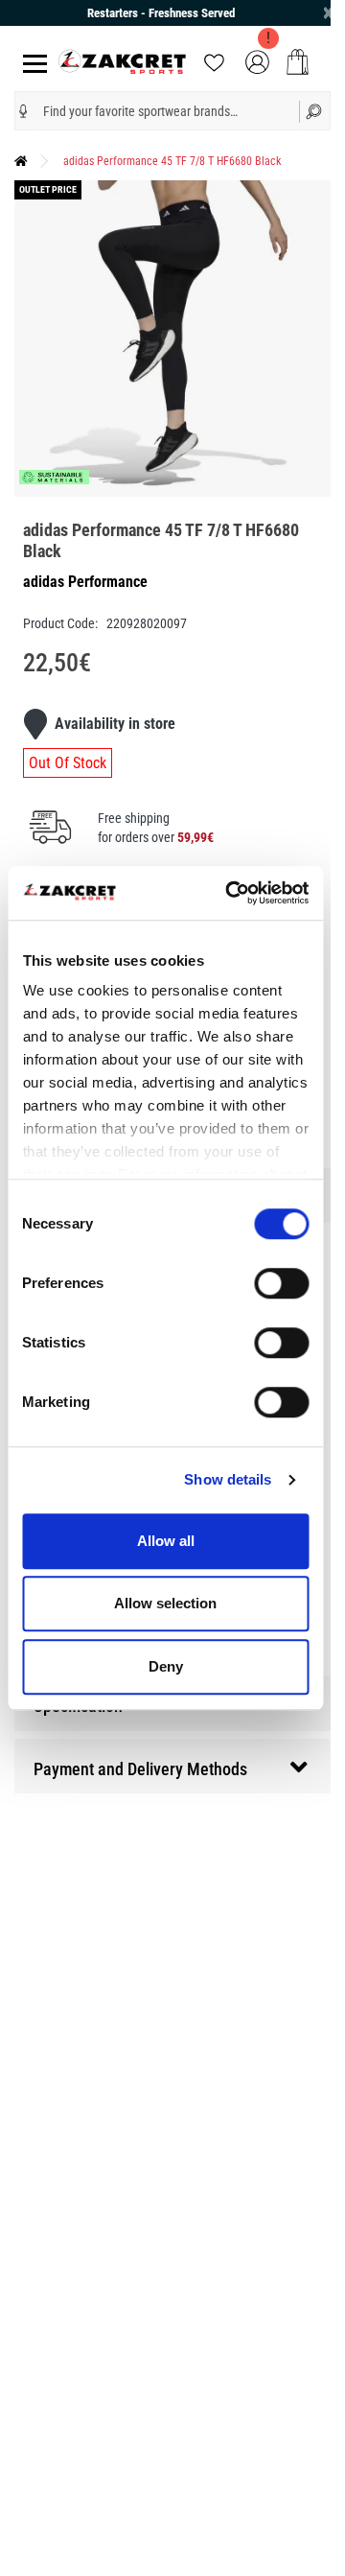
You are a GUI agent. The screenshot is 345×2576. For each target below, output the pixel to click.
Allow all (166, 1541)
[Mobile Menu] (31, 62)
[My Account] (257, 61)
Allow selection (165, 1603)
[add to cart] (298, 62)
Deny (166, 1666)
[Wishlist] (214, 61)
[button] (23, 111)
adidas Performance (85, 582)
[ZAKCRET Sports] (122, 61)
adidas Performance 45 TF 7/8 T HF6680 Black (172, 161)
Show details (228, 1479)
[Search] (315, 111)
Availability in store (115, 724)
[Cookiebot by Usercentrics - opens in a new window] (231, 893)
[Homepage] (21, 161)
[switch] (281, 1283)
